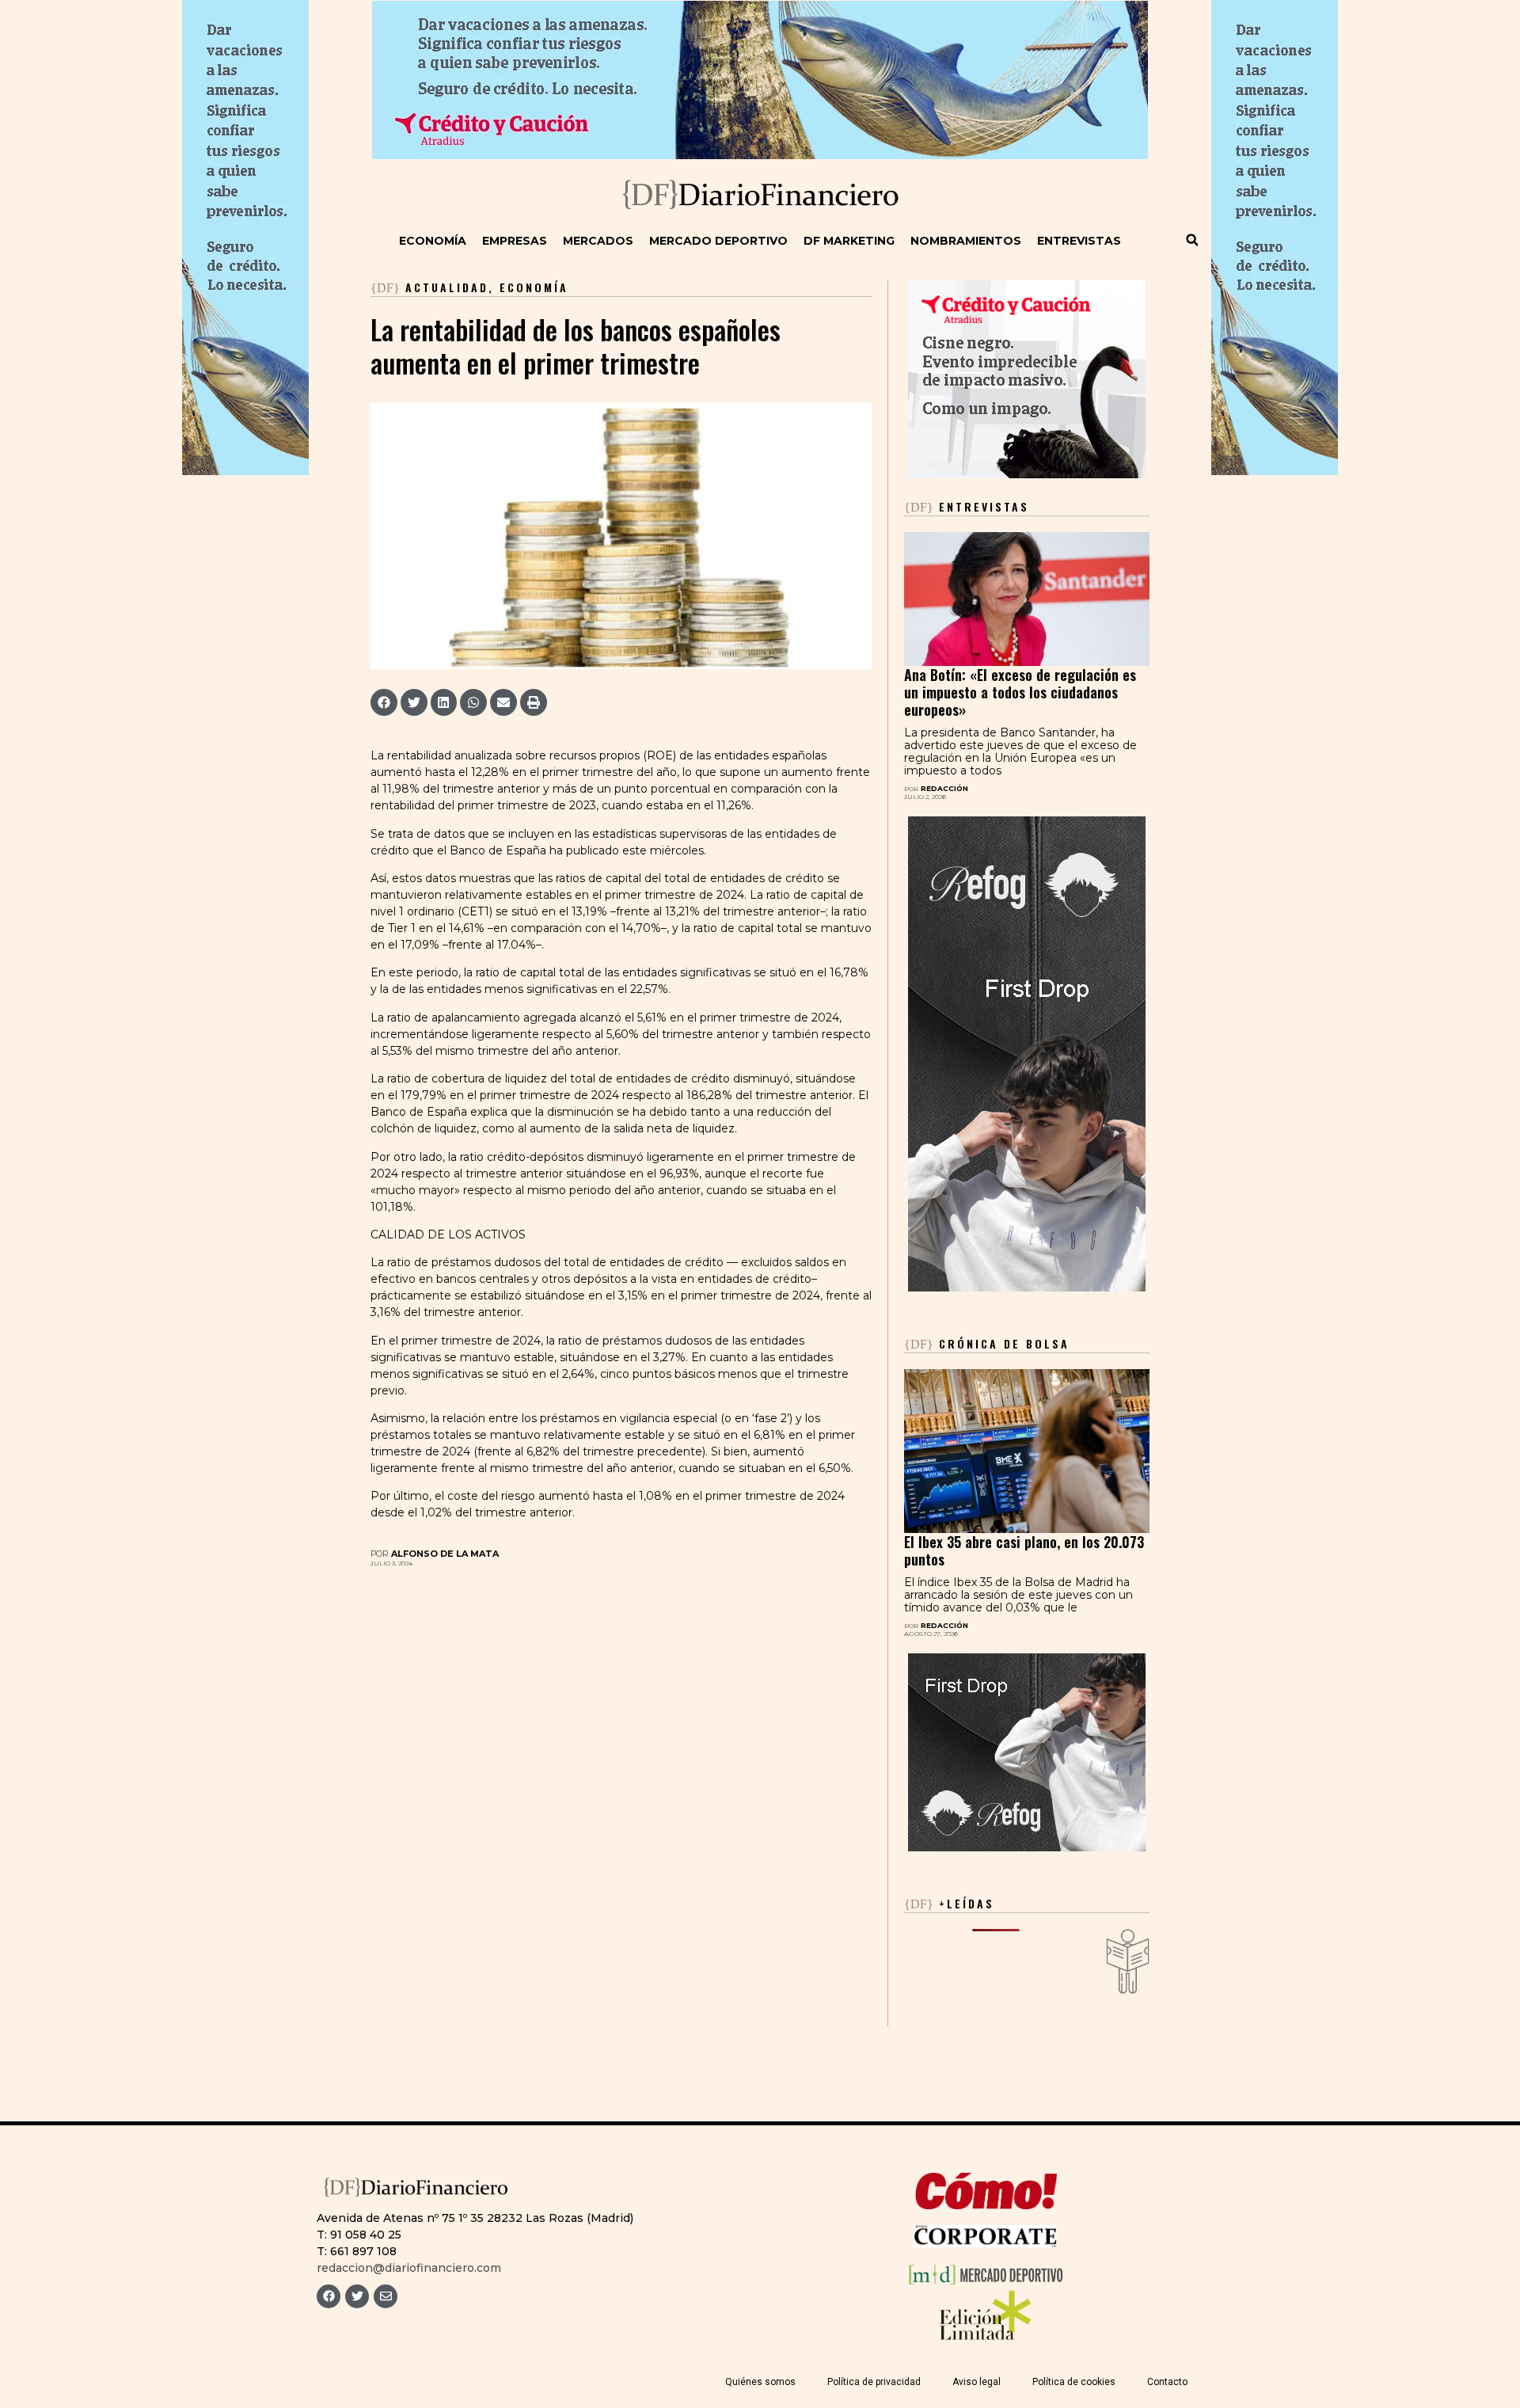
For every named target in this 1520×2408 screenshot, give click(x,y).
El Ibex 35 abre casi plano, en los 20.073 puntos (1024, 1550)
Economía (433, 241)
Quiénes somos (760, 2382)
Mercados (598, 241)
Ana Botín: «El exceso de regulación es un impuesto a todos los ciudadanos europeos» (1020, 692)
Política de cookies (1074, 2382)
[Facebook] (329, 2296)
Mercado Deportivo (718, 241)
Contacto (1167, 2382)
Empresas (515, 241)
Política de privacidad (874, 2382)
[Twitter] (357, 2296)
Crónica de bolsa (987, 1343)
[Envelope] (386, 2296)
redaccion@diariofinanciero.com (409, 2268)
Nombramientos (966, 241)
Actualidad (447, 287)
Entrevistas (1079, 241)
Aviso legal (977, 2382)
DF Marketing (849, 241)
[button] (1192, 240)
